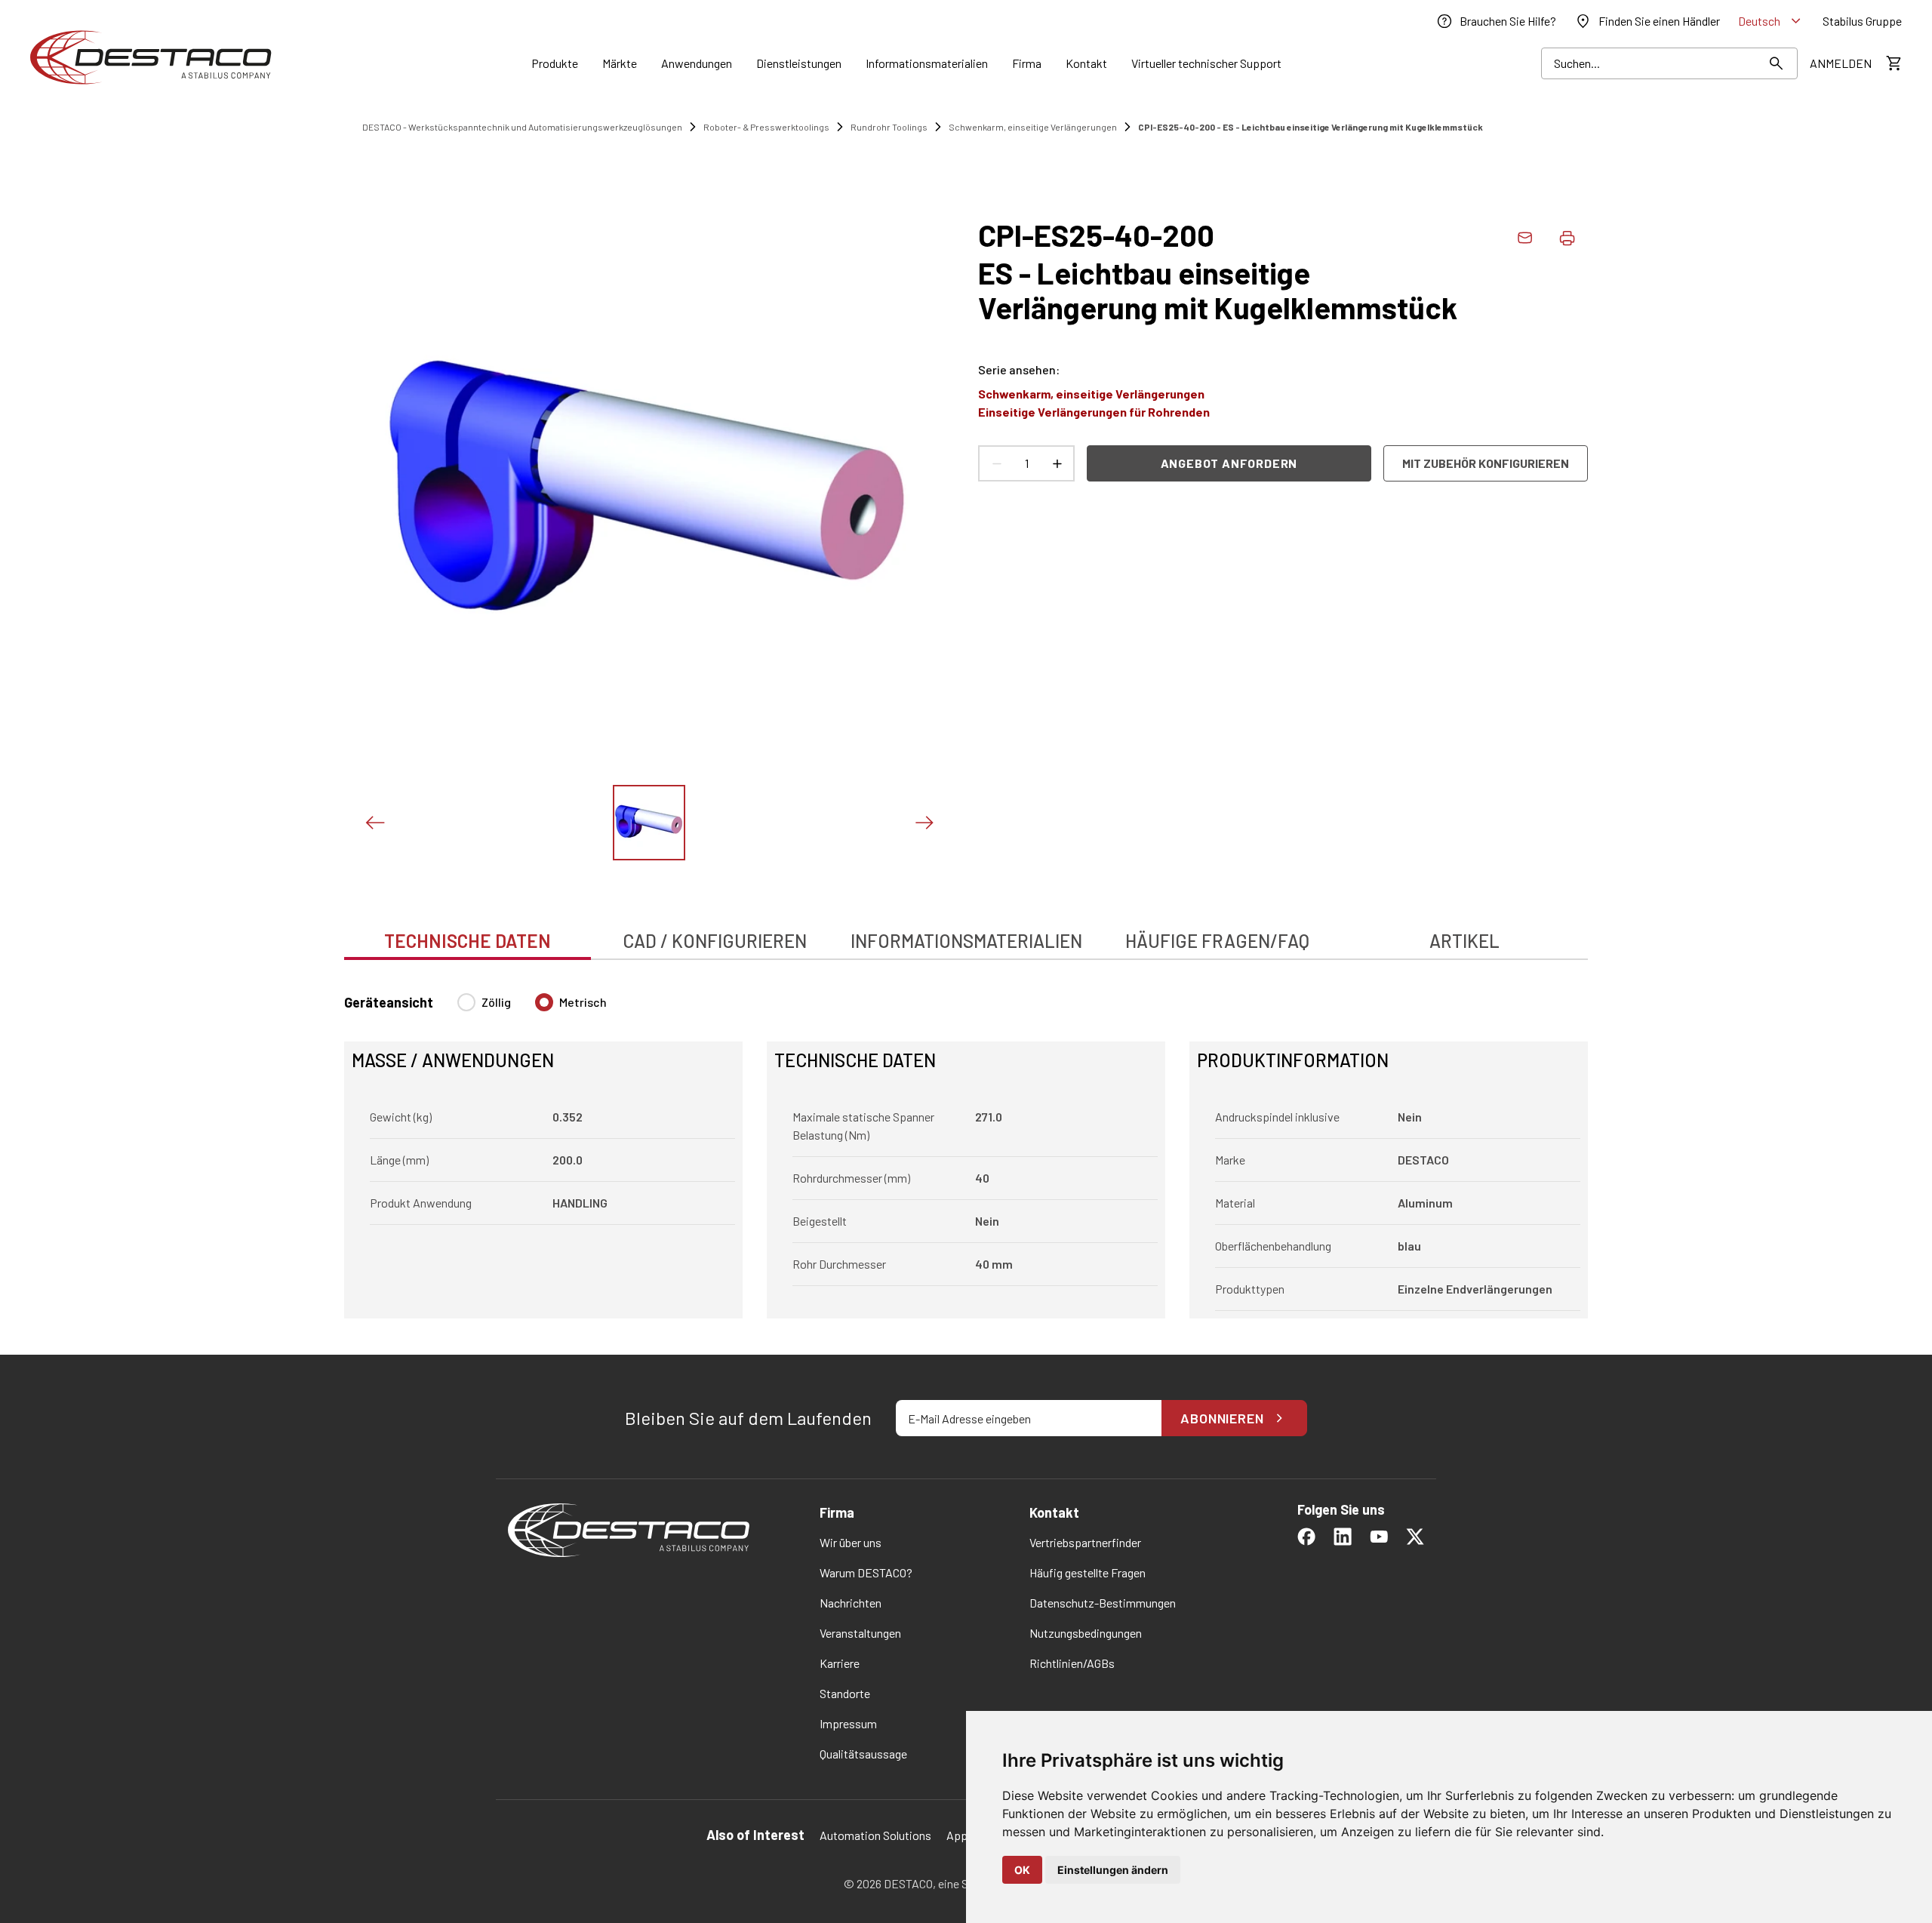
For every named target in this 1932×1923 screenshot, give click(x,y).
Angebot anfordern (1229, 463)
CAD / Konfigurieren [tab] (715, 941)
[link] (1496, 21)
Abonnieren (1222, 1418)
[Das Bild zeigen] (649, 823)
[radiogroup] (532, 1008)
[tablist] (966, 933)
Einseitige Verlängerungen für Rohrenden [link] (1094, 412)
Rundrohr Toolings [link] (889, 127)
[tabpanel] (966, 1147)
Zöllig (496, 1002)
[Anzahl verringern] (996, 463)
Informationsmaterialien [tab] (966, 941)
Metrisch (583, 1002)
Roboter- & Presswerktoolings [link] (766, 127)
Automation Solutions (875, 1835)
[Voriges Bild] (374, 823)
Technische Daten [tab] (468, 941)
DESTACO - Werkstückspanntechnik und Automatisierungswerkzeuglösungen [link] (522, 127)
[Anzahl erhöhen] (1057, 463)
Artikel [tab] (1464, 941)
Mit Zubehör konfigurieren (1486, 463)
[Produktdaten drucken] (1567, 238)
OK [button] (1022, 1870)
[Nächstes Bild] (924, 823)
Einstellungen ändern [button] (1113, 1870)
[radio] (466, 1002)
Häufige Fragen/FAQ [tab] (1217, 941)
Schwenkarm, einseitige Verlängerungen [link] (1033, 127)
